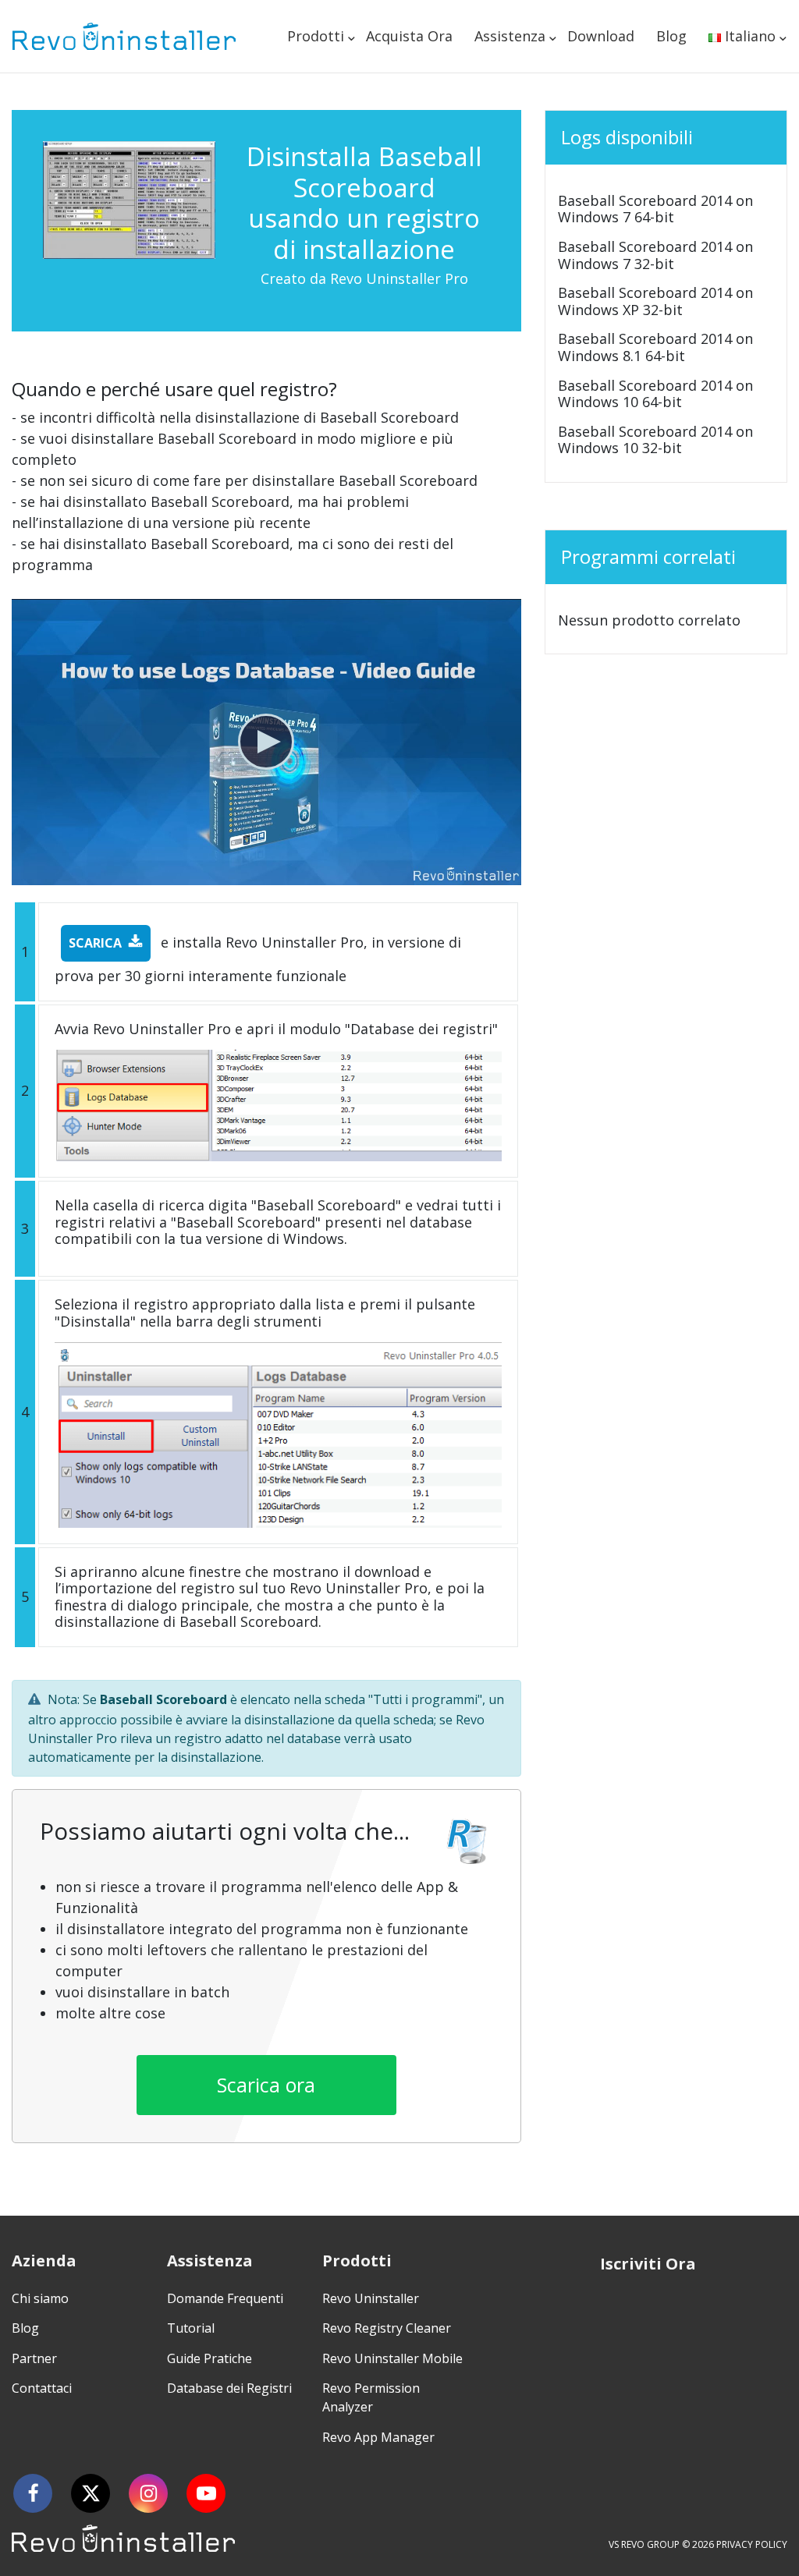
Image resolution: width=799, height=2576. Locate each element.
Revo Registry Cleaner (387, 2328)
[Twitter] (91, 2493)
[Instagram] (148, 2493)
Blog (671, 36)
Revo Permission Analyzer (371, 2397)
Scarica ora (266, 2085)
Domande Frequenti (225, 2298)
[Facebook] (33, 2493)
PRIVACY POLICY (752, 2544)
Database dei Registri (229, 2388)
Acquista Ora (409, 36)
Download (601, 36)
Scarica (95, 943)
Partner (34, 2358)
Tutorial (191, 2328)
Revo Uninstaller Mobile (392, 2358)
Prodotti (316, 36)
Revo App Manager (378, 2437)
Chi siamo (40, 2298)
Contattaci (42, 2388)
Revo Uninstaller (371, 2298)
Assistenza (510, 36)
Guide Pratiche (210, 2358)
